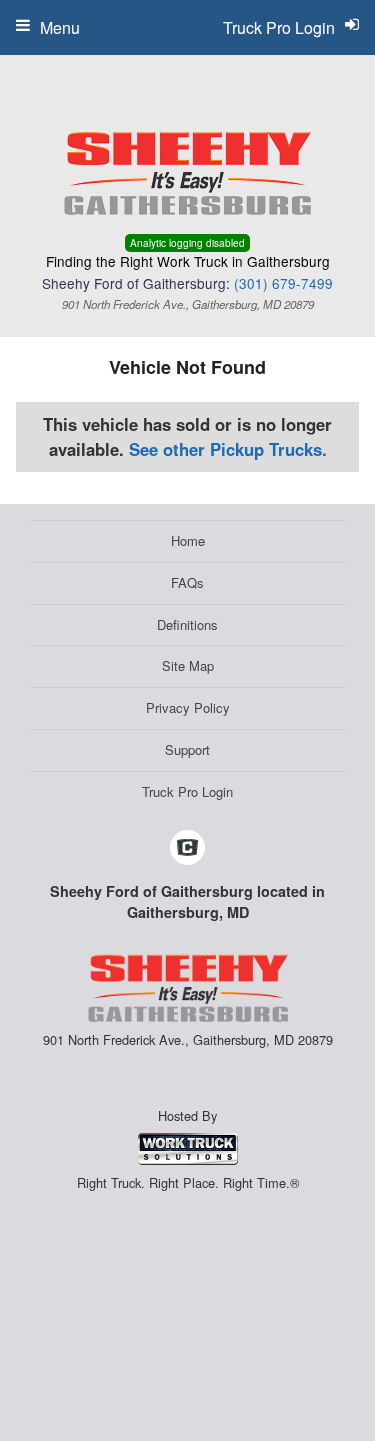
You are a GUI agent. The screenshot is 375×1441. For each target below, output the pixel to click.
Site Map (188, 665)
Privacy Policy (188, 707)
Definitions (187, 624)
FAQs (187, 582)
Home (188, 540)
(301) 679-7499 (283, 283)
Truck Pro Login (187, 791)
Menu (60, 27)
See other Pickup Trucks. (228, 449)
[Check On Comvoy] (187, 848)
